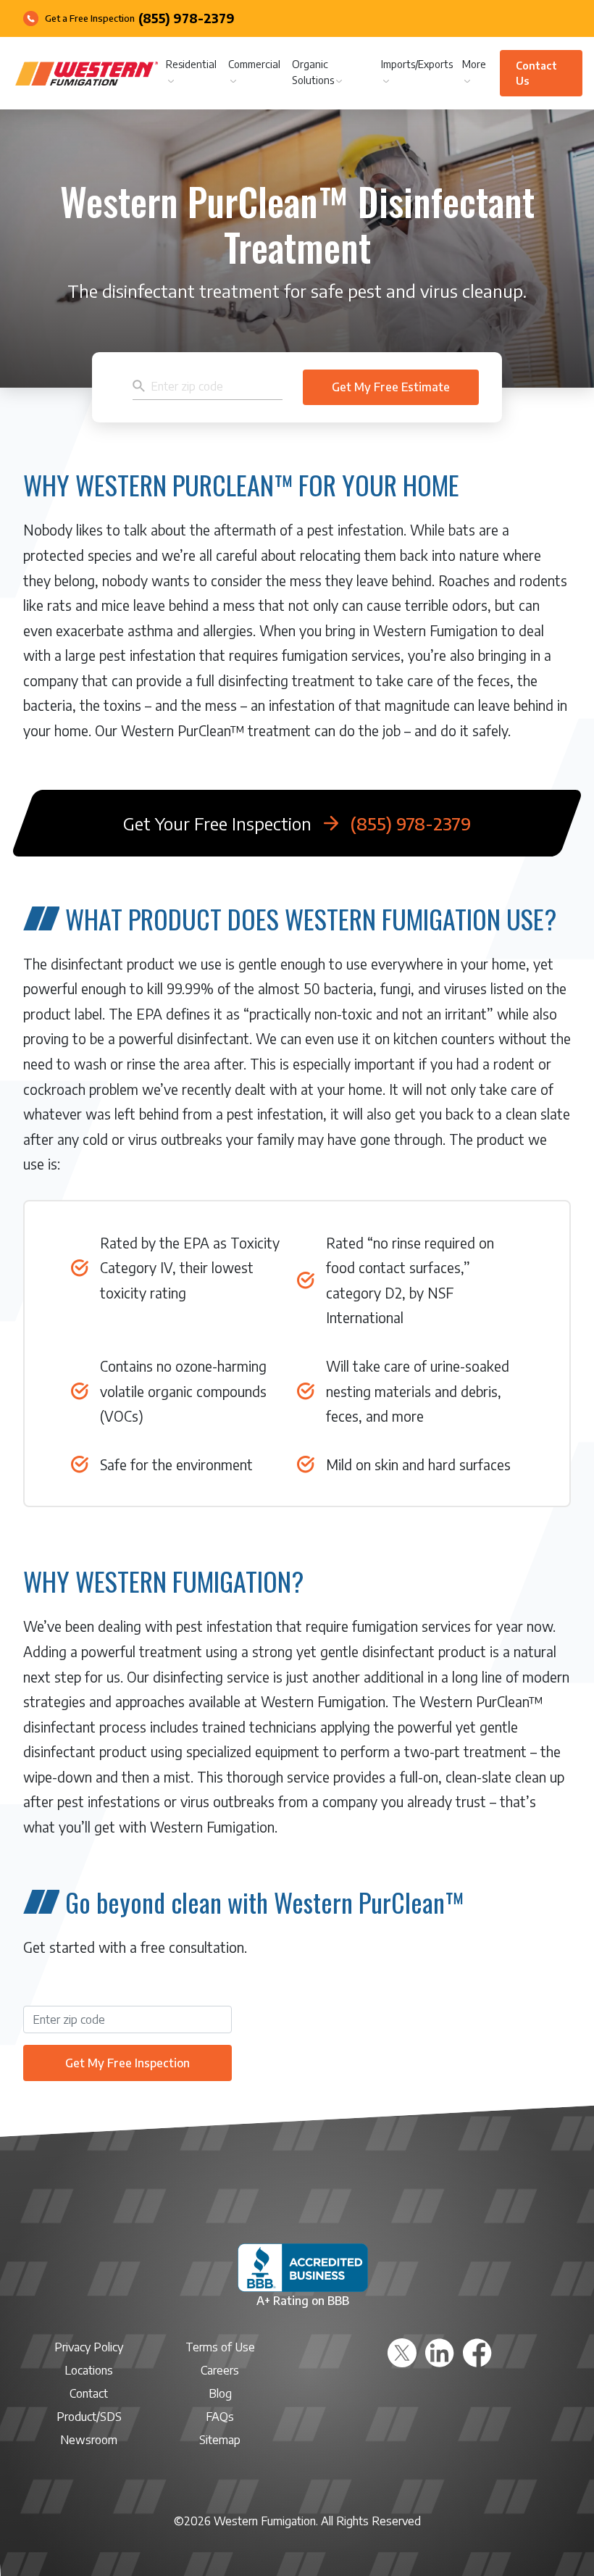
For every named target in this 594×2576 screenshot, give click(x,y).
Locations (89, 2370)
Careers (220, 2370)
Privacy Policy (89, 2347)
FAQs (220, 2417)
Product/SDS (89, 2417)
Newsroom (89, 2440)
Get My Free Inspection (127, 2063)
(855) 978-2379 (187, 19)
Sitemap (220, 2440)
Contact (89, 2393)
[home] (87, 74)
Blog (220, 2393)
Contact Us (536, 73)
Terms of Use (220, 2347)
